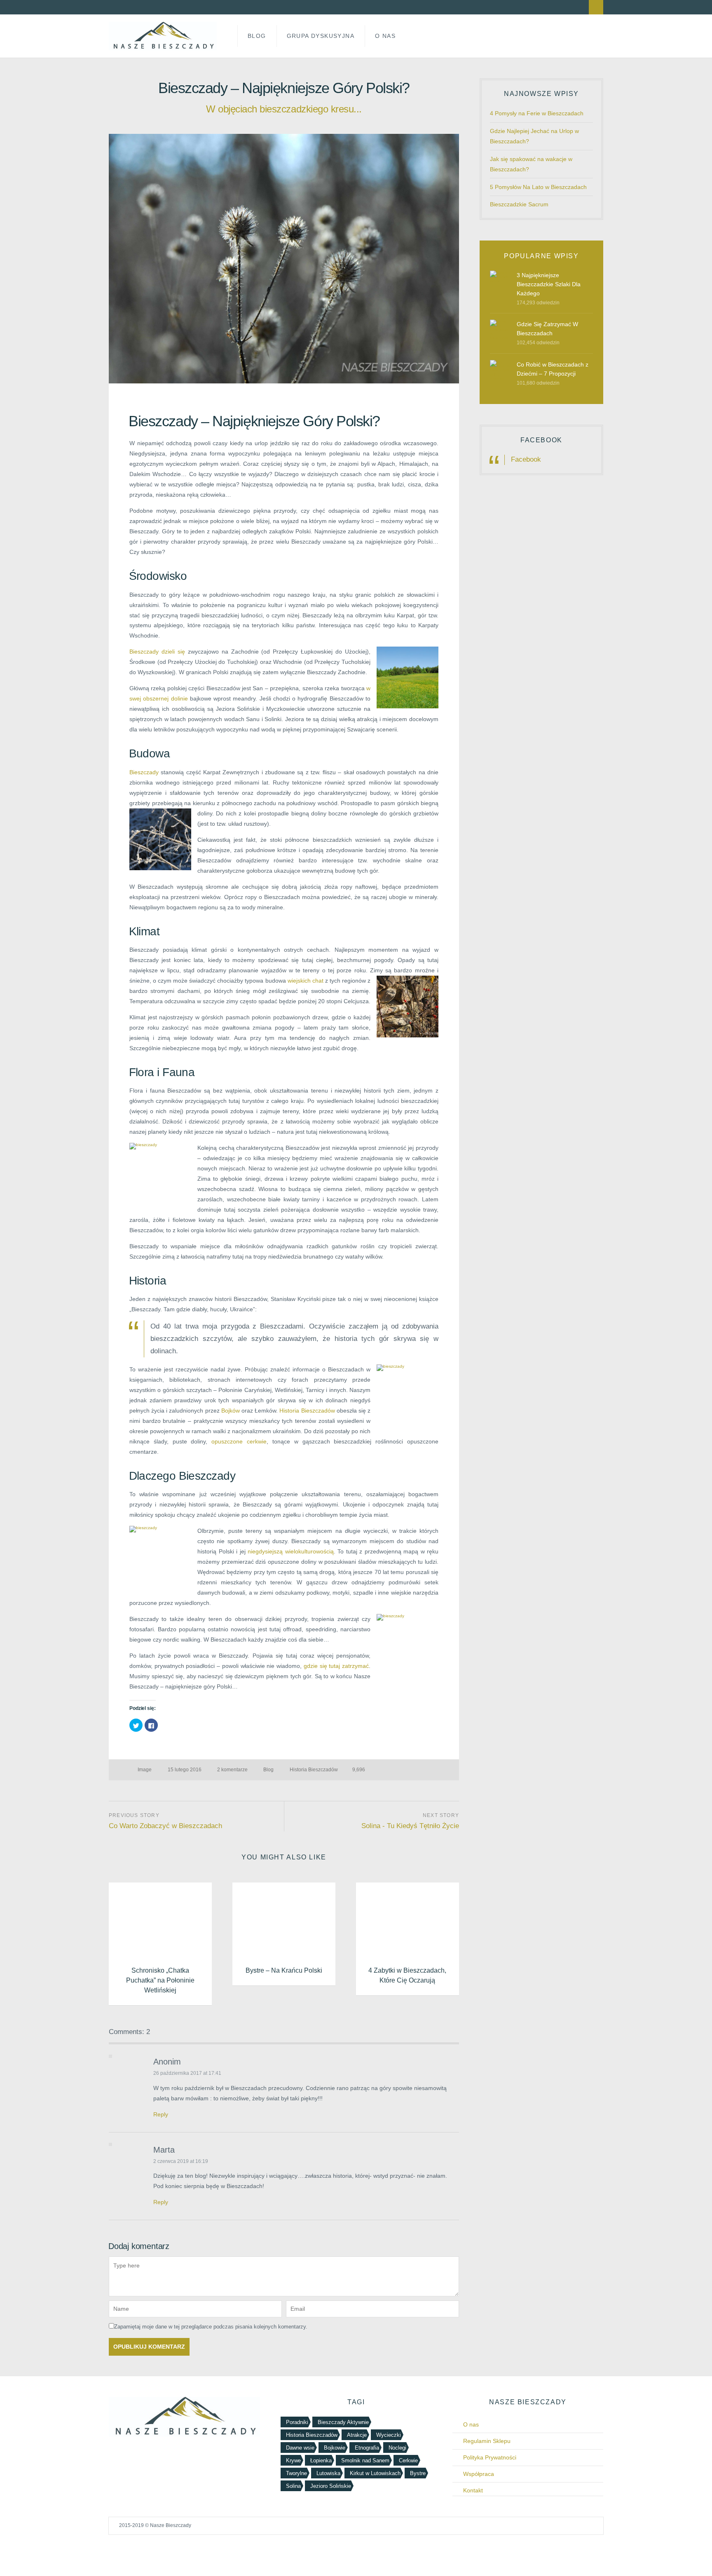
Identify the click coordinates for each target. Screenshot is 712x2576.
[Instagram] (170, 7)
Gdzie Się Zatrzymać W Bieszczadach (547, 329)
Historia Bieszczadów (307, 1411)
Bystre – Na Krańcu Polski (284, 1970)
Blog (257, 36)
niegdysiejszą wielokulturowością (291, 1551)
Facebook (541, 440)
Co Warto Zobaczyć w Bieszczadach (165, 1826)
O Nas (385, 36)
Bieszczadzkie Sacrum (519, 204)
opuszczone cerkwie (239, 1441)
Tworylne (296, 2473)
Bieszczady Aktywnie (343, 2422)
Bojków (231, 1411)
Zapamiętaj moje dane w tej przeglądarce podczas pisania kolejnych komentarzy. (211, 2327)
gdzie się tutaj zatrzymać (336, 1666)
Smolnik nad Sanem (365, 2460)
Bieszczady (144, 772)
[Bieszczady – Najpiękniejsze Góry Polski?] (284, 259)
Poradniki (297, 2422)
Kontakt (473, 2490)
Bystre (418, 2473)
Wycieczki (389, 2435)
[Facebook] (140, 7)
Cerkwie (408, 2460)
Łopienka (321, 2460)
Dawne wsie (300, 2448)
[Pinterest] (185, 7)
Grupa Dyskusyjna (321, 36)
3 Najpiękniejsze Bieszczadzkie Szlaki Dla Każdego (549, 284)
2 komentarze (232, 1770)
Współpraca (479, 2474)
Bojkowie (335, 2448)
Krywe (293, 2460)
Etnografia (367, 2448)
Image (145, 1770)
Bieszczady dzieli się (157, 652)
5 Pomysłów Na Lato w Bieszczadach (538, 187)
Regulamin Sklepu (487, 2441)
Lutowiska (328, 2473)
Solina (293, 2486)
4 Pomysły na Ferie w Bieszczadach (537, 113)
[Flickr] (155, 7)
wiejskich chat (306, 981)
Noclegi (397, 2448)
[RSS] (126, 7)
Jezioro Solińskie (331, 2486)
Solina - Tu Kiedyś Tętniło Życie (410, 1826)
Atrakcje (357, 2435)
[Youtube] (199, 7)
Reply (161, 2114)
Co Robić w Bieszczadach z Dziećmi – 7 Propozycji (553, 369)
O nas (471, 2424)
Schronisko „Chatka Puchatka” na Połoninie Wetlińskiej (160, 1980)
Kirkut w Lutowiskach (375, 2473)
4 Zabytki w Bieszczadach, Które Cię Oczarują (407, 1975)
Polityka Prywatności (490, 2457)
